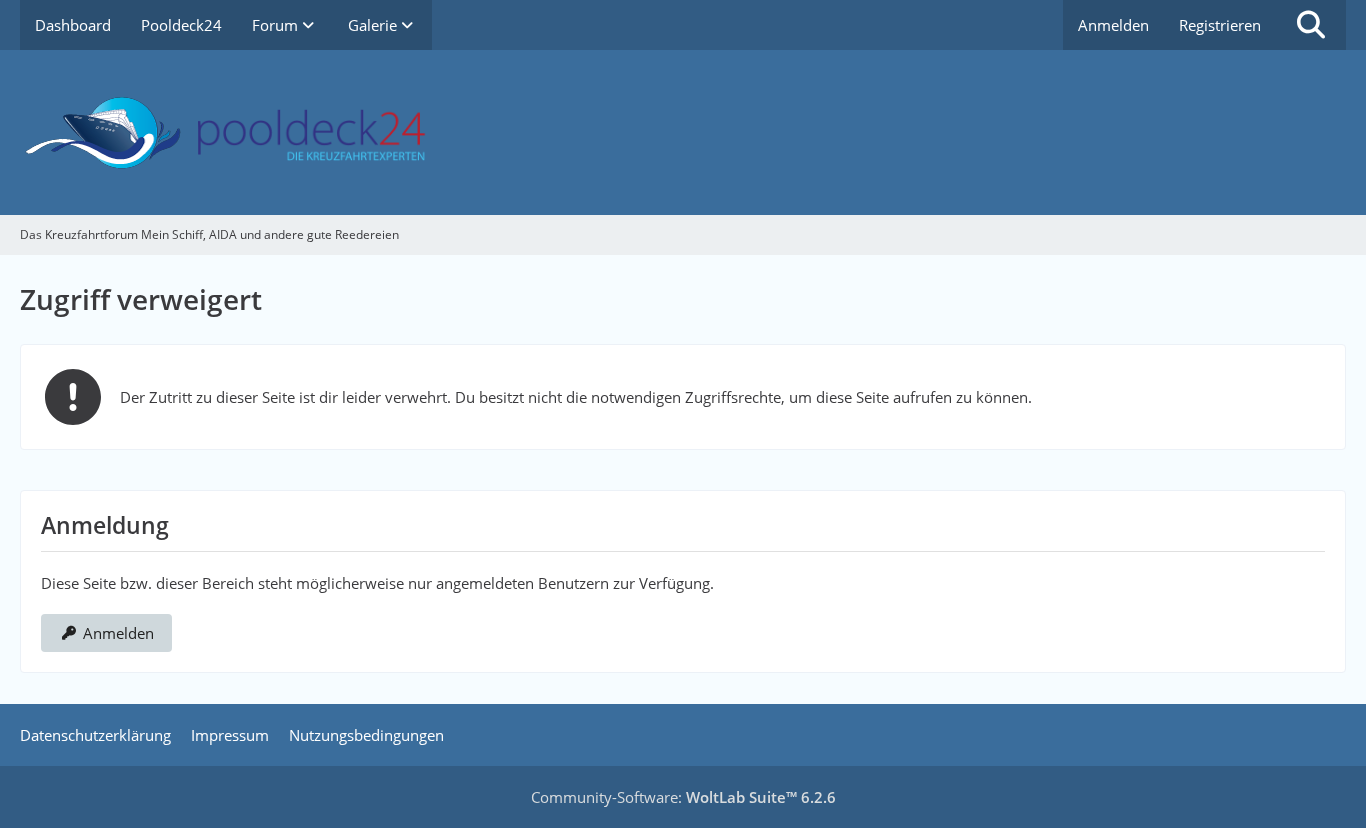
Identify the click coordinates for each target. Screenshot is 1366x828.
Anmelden (1113, 25)
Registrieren (1220, 25)
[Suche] (1311, 25)
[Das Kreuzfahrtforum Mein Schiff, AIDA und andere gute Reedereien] (683, 132)
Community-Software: (683, 797)
